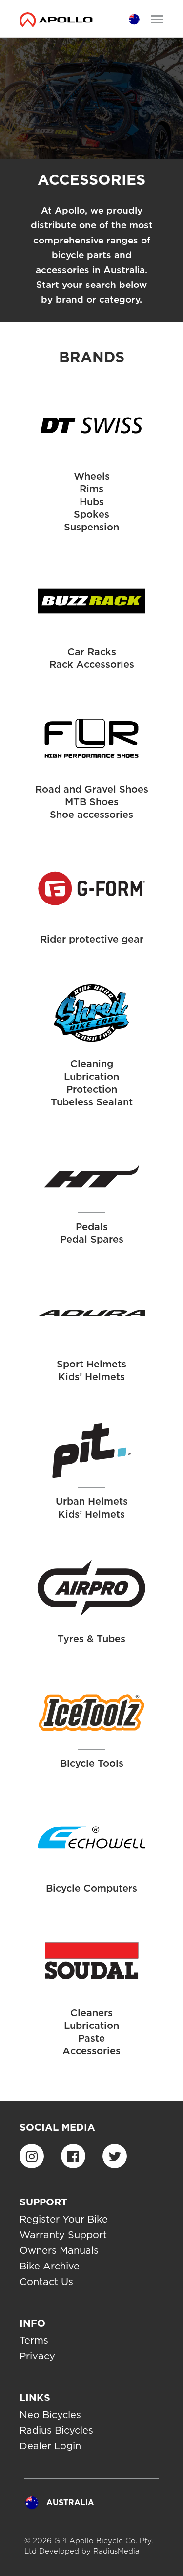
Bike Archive (50, 2266)
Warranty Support (63, 2235)
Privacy (37, 2356)
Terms (34, 2340)
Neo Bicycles (50, 2415)
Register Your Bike (64, 2219)
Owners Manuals (59, 2250)
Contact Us (46, 2282)
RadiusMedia (116, 2551)
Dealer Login (50, 2446)
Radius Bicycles (56, 2430)
